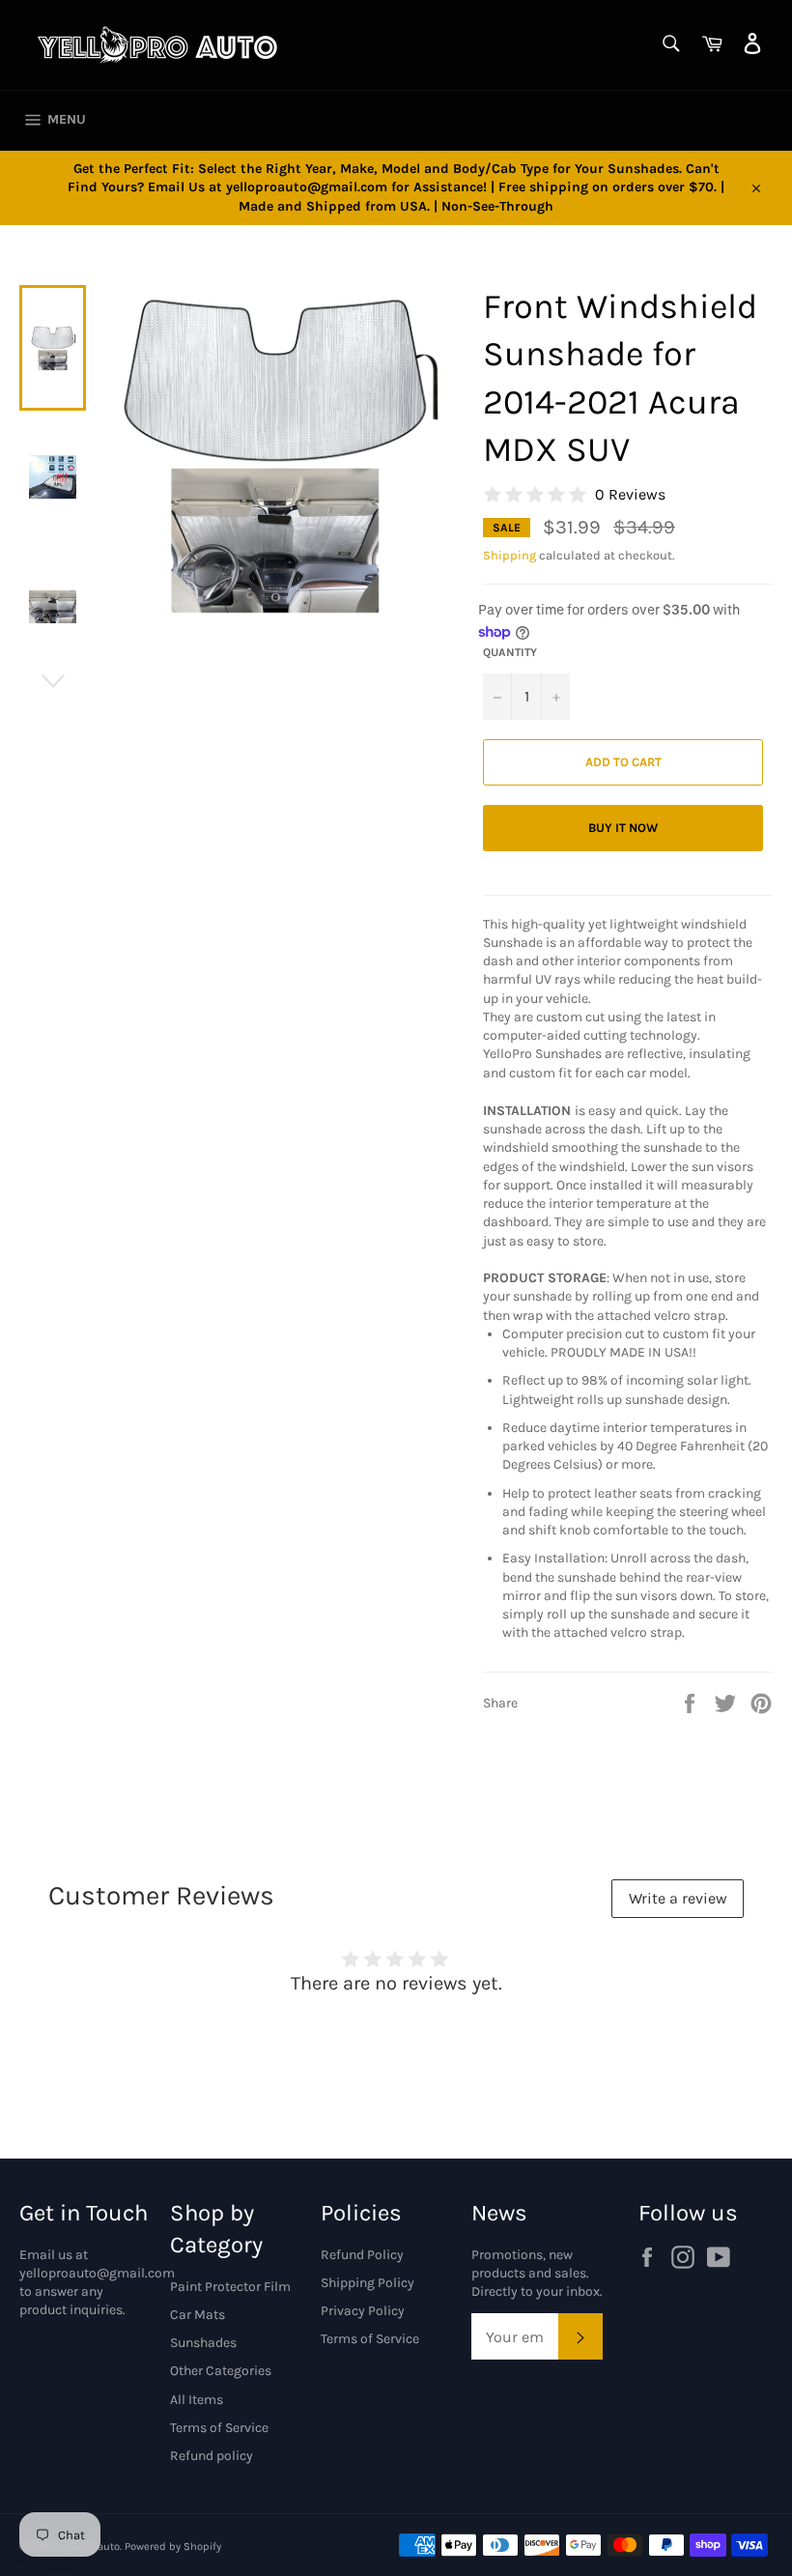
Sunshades (203, 2343)
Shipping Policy (368, 2283)
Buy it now (623, 828)
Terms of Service (219, 2428)
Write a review (678, 1898)
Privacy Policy (363, 2311)
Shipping (509, 555)
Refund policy (212, 2456)
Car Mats (198, 2315)
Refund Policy (362, 2255)
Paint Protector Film (230, 2287)
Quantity (510, 652)
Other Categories (221, 2371)
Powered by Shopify (173, 2547)
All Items (197, 2400)
